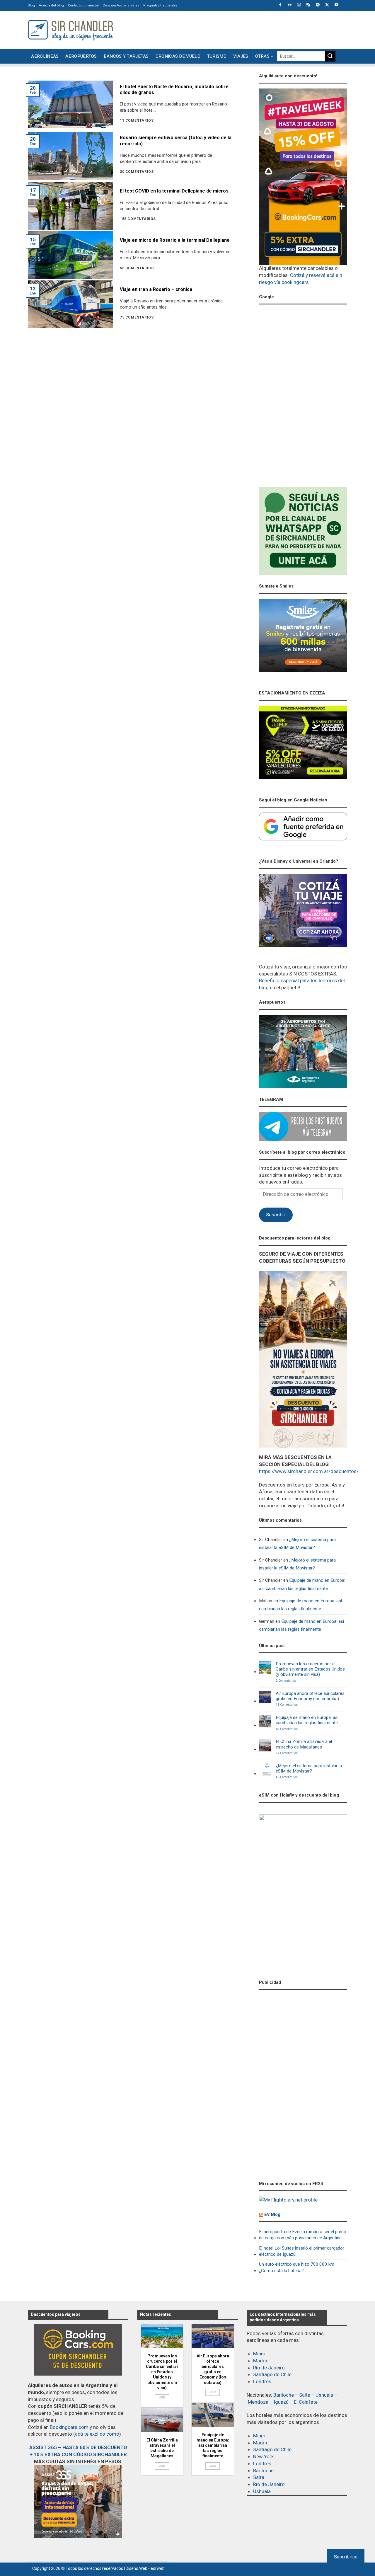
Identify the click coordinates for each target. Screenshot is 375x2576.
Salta (305, 2395)
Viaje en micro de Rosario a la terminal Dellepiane (175, 240)
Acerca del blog (51, 5)
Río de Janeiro (269, 2368)
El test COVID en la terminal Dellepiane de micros (174, 191)
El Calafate (306, 2402)
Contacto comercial (83, 5)
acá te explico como (97, 2434)
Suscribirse (346, 2557)
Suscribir (276, 1215)
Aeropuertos (81, 56)
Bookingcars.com (69, 2427)
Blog (31, 5)
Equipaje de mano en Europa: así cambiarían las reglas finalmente (302, 1584)
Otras (262, 56)
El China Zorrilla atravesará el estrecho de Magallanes (304, 1744)
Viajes (241, 56)
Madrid (261, 2361)
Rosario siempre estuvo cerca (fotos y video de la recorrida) (176, 141)
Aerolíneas (45, 56)
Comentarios (286, 1681)
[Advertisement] (241, 29)
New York (263, 2456)
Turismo (217, 56)
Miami (260, 2354)
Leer (162, 2397)
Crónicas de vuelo (178, 56)
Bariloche (284, 2395)
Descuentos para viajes (121, 5)
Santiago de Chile (272, 2374)
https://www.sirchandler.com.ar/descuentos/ (309, 1471)
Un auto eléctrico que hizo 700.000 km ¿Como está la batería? (297, 2267)
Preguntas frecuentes (160, 5)
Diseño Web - (145, 2568)
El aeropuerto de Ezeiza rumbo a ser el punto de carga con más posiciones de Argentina (303, 2235)
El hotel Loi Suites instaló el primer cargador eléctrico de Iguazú (302, 2251)
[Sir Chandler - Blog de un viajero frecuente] (70, 30)
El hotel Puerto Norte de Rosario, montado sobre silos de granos (174, 90)
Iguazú (281, 2402)
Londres (262, 2381)
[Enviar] (330, 56)
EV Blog (272, 2214)
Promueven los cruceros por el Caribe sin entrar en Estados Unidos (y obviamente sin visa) (310, 1669)
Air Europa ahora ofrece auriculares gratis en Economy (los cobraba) (310, 1696)
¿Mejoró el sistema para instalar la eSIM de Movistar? (297, 1544)
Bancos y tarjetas (126, 56)
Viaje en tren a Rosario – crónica (156, 289)
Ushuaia (324, 2395)
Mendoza (258, 2402)
